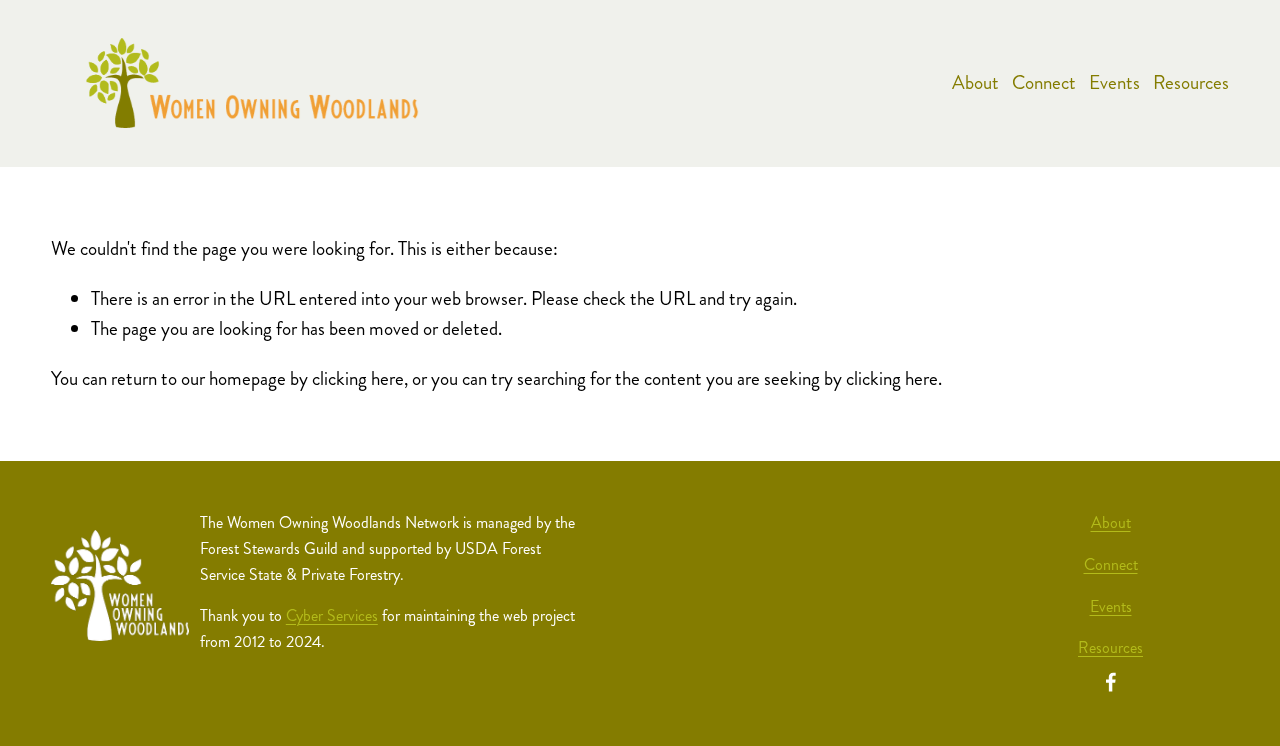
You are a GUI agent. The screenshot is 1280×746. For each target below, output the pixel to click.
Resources (1191, 82)
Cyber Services (332, 615)
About (975, 82)
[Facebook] (1111, 682)
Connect (1044, 82)
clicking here (358, 378)
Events (1114, 82)
